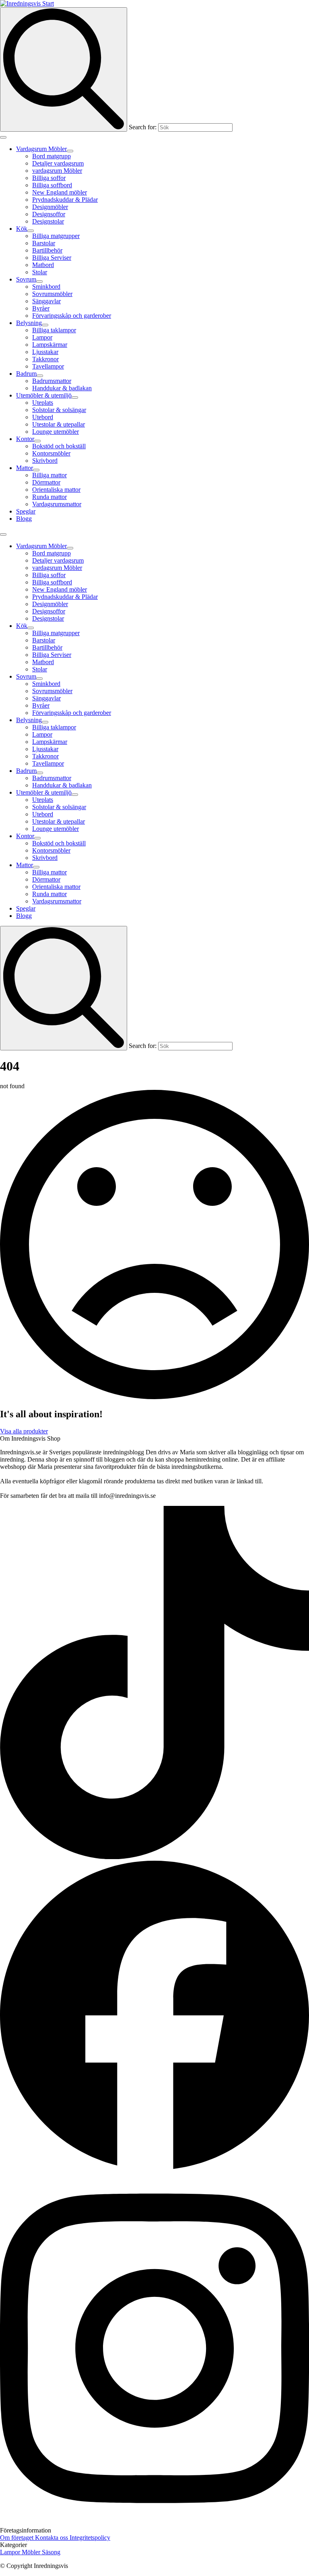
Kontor (25, 439)
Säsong (51, 2552)
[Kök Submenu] (31, 231)
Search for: (143, 127)
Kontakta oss (52, 2538)
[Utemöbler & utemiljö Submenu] (75, 398)
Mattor (25, 468)
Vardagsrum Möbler (41, 149)
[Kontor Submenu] (37, 441)
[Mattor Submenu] (36, 470)
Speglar (26, 511)
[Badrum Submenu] (40, 376)
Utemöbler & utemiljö (44, 395)
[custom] (154, 1857)
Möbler (32, 2552)
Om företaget (18, 2538)
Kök (22, 229)
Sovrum (26, 279)
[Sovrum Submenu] (39, 282)
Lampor (11, 2552)
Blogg (24, 519)
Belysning (29, 323)
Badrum (26, 374)
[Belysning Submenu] (45, 325)
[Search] (64, 69)
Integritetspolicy (90, 2538)
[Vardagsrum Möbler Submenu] (70, 151)
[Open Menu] (3, 137)
